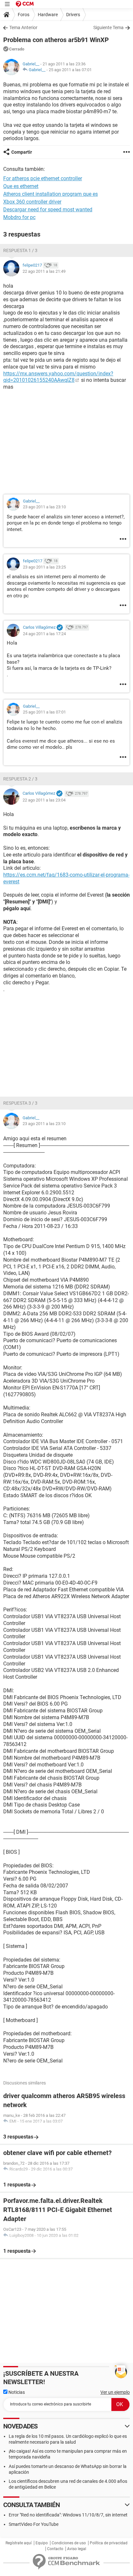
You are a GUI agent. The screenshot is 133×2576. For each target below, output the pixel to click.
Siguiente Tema (108, 28)
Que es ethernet (21, 186)
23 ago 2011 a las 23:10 (44, 507)
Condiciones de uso (69, 2543)
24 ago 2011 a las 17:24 (44, 634)
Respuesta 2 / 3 (20, 779)
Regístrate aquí (19, 2543)
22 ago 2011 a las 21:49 (44, 271)
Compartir (22, 152)
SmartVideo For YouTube (34, 2524)
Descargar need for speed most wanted (48, 210)
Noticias (16, 2392)
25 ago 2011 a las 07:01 (70, 70)
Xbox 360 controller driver (32, 202)
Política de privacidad (109, 2543)
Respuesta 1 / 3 (20, 250)
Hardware (48, 15)
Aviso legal (77, 2549)
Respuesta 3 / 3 (20, 1103)
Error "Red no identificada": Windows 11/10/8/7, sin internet (68, 2515)
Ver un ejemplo (115, 2392)
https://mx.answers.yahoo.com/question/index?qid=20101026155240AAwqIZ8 (58, 377)
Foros (24, 15)
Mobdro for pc (19, 217)
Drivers (73, 15)
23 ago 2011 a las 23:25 (44, 567)
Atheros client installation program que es (51, 194)
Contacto (55, 2549)
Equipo (42, 2543)
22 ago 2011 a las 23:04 (44, 800)
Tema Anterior (23, 28)
